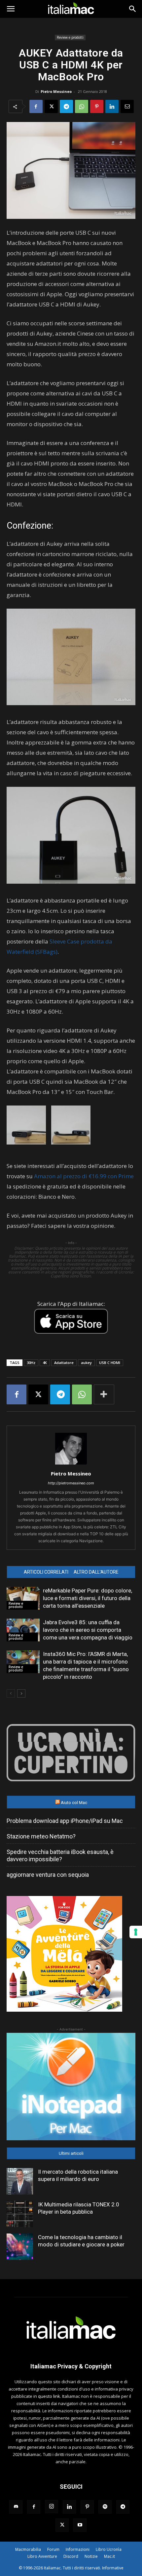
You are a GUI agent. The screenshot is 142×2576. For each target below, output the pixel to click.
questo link (49, 2396)
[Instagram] (52, 2507)
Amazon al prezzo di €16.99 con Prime (84, 1176)
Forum (53, 2549)
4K (45, 1363)
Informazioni (78, 2549)
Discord (71, 2556)
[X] (51, 106)
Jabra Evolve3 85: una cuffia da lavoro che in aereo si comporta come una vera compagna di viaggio (88, 1630)
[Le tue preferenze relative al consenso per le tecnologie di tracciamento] (136, 1932)
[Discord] (16, 2507)
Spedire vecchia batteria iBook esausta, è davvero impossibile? (60, 1855)
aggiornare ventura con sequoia (48, 1875)
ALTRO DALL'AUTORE (96, 1572)
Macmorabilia (28, 2549)
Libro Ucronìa (109, 2549)
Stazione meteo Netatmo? (41, 1836)
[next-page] (21, 1693)
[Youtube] (80, 2525)
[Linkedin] (112, 106)
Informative (113, 2568)
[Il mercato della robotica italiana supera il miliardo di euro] (20, 2181)
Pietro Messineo (56, 91)
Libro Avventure (42, 2556)
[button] (11, 9)
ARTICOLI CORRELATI (46, 1572)
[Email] (127, 106)
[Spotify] (105, 2507)
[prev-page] (11, 1693)
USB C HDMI (110, 1363)
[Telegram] (66, 106)
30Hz (31, 1363)
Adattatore (64, 1363)
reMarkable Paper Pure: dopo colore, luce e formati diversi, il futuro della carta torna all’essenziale (88, 1598)
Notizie (91, 2556)
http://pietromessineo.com (71, 1483)
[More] (104, 1394)
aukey (86, 1363)
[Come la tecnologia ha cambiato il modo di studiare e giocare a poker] (20, 2247)
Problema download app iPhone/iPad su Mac (65, 1821)
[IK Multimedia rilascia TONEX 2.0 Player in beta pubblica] (20, 2214)
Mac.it (109, 2556)
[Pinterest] (97, 106)
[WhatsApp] (82, 106)
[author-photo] (71, 1464)
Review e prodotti (70, 37)
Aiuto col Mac (74, 1803)
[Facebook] (36, 106)
